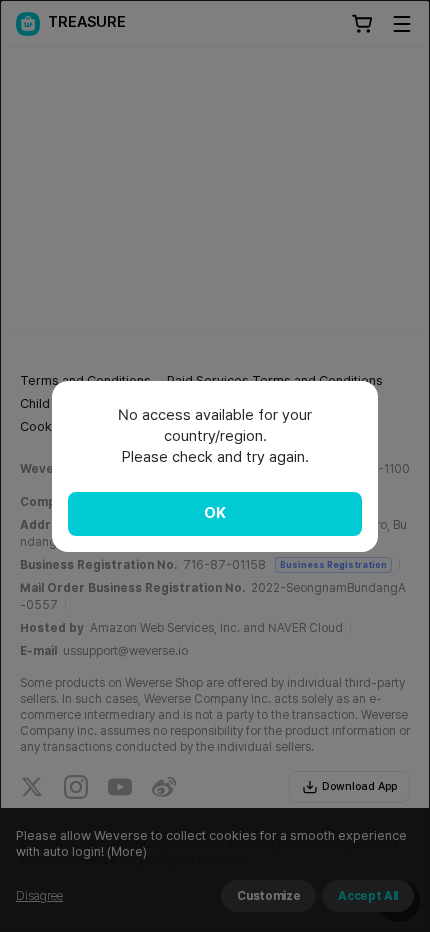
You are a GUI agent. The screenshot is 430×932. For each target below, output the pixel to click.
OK (215, 513)
